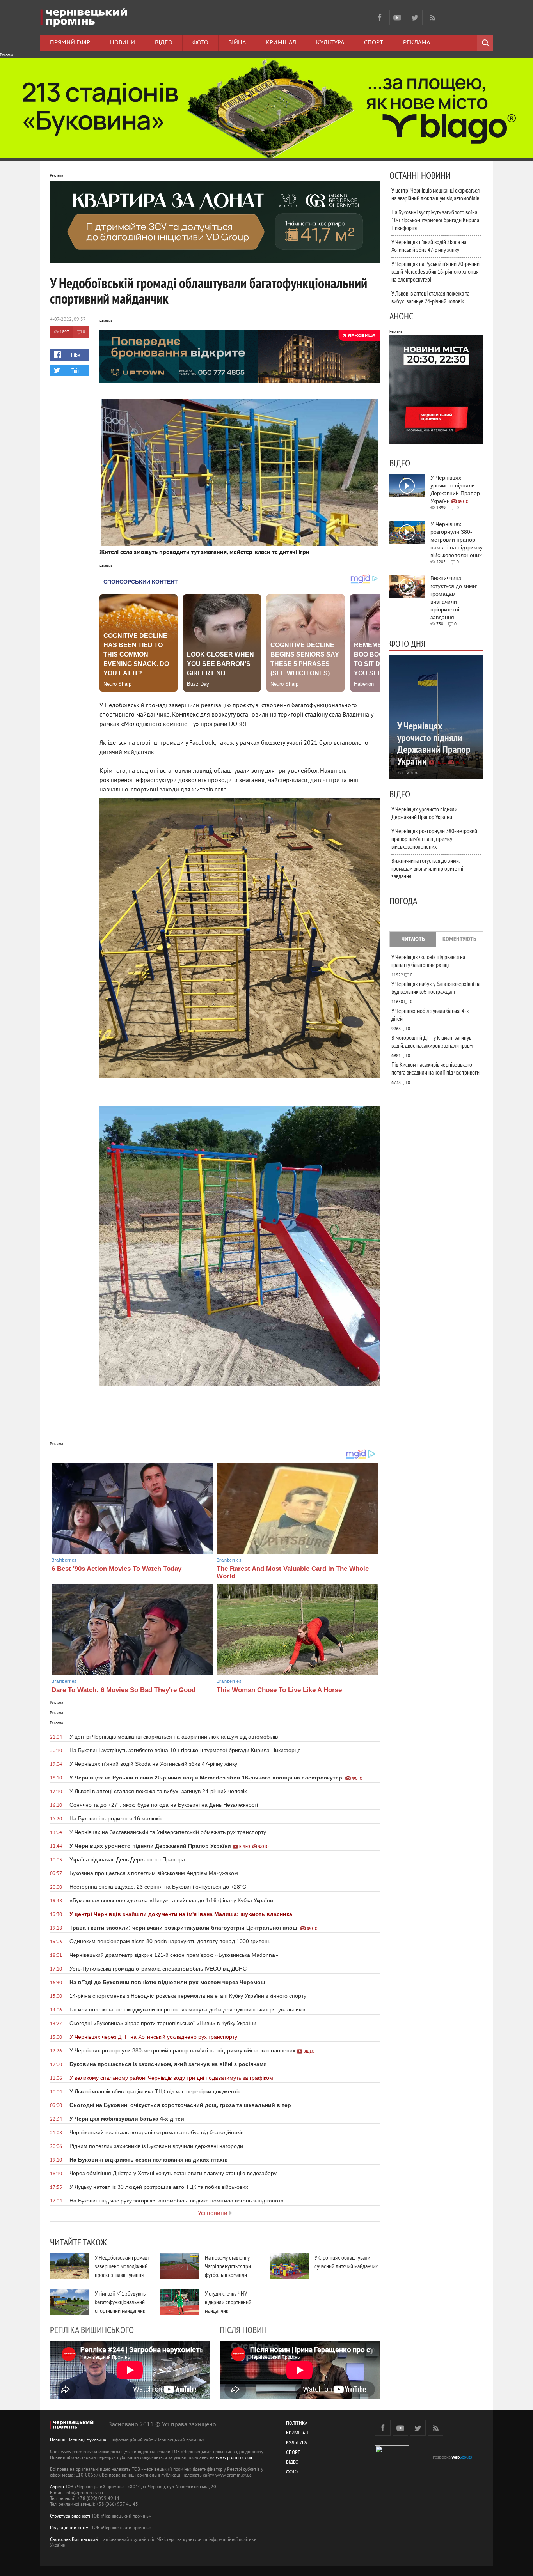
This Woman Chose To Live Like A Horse (279, 1690)
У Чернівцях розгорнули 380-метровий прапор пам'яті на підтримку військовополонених (434, 839)
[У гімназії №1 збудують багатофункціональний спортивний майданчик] (69, 2302)
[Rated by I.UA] (392, 2456)
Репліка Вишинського (92, 2330)
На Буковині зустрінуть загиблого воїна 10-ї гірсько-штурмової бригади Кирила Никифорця (435, 220)
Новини (123, 43)
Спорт (374, 43)
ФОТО (292, 2472)
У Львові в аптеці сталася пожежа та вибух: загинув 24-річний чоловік (430, 297)
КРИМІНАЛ (297, 2433)
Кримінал (281, 43)
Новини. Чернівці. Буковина (78, 2441)
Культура (330, 43)
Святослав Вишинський (74, 2540)
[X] (415, 18)
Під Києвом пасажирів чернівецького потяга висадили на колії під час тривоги (435, 1068)
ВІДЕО (292, 2463)
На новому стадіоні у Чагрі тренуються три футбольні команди (228, 2266)
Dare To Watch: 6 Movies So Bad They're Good (123, 1690)
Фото (200, 43)
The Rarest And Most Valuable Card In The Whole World (293, 1572)
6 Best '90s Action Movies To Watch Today (116, 1569)
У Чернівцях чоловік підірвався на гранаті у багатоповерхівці (428, 961)
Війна (237, 43)
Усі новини (213, 2213)
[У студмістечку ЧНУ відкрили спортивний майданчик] (179, 2302)
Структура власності (70, 2517)
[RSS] (432, 18)
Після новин (243, 2330)
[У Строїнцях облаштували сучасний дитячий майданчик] (289, 2266)
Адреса (57, 2487)
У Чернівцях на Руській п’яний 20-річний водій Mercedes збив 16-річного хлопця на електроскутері (435, 271)
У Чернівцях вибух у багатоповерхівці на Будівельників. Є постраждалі (436, 988)
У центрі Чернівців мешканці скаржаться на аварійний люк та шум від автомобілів (435, 194)
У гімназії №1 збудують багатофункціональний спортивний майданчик (120, 2302)
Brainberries (64, 1560)
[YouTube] (397, 18)
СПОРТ (293, 2453)
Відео (164, 43)
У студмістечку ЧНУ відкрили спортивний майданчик (228, 2302)
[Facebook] (380, 18)
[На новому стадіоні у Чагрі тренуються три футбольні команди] (179, 2266)
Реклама (417, 43)
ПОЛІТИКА (297, 2424)
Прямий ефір (70, 43)
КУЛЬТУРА (297, 2443)
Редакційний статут (70, 2528)
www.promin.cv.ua (234, 2458)
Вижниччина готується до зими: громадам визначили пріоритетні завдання (427, 868)
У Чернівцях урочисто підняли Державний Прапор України (424, 813)
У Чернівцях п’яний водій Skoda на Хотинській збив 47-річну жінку (429, 246)
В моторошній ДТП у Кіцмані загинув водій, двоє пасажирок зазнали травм (432, 1041)
